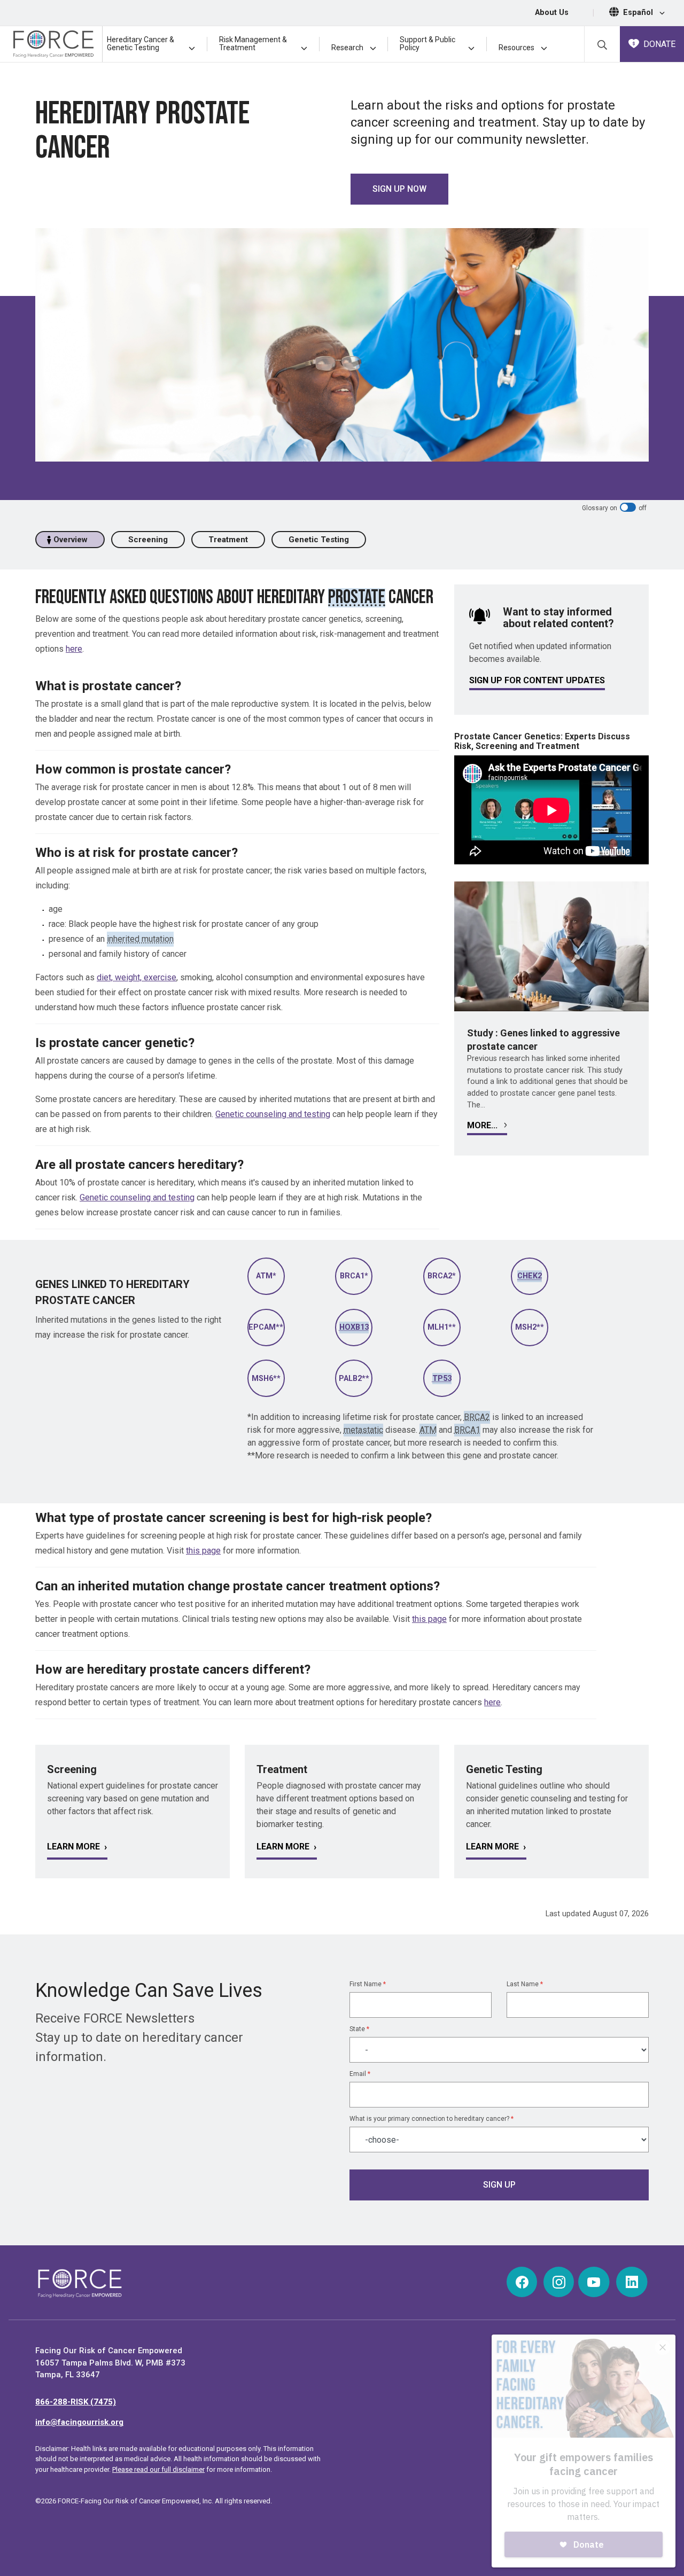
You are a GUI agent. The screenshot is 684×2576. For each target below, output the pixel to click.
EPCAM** (266, 1327)
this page (203, 1551)
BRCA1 (467, 1430)
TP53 (442, 1379)
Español (639, 13)
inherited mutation (140, 939)
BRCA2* (442, 1276)
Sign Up (499, 2185)
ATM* (266, 1276)
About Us (552, 13)
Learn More (73, 1847)
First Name (368, 1984)
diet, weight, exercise (137, 977)
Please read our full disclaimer (158, 2469)
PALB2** (354, 1379)
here (74, 649)
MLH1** (442, 1327)
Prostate (357, 598)
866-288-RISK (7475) (76, 2402)
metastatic (363, 1430)
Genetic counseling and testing (273, 1114)
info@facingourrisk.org (79, 2422)
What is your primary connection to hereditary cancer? (432, 2119)
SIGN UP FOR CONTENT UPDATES (537, 680)
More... (483, 1125)
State (359, 2029)
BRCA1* (354, 1276)
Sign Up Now (399, 189)
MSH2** (530, 1327)
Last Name (525, 1984)
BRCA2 (477, 1417)
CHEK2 (530, 1276)
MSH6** (266, 1379)
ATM (428, 1430)
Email (360, 2074)
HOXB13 (354, 1327)
